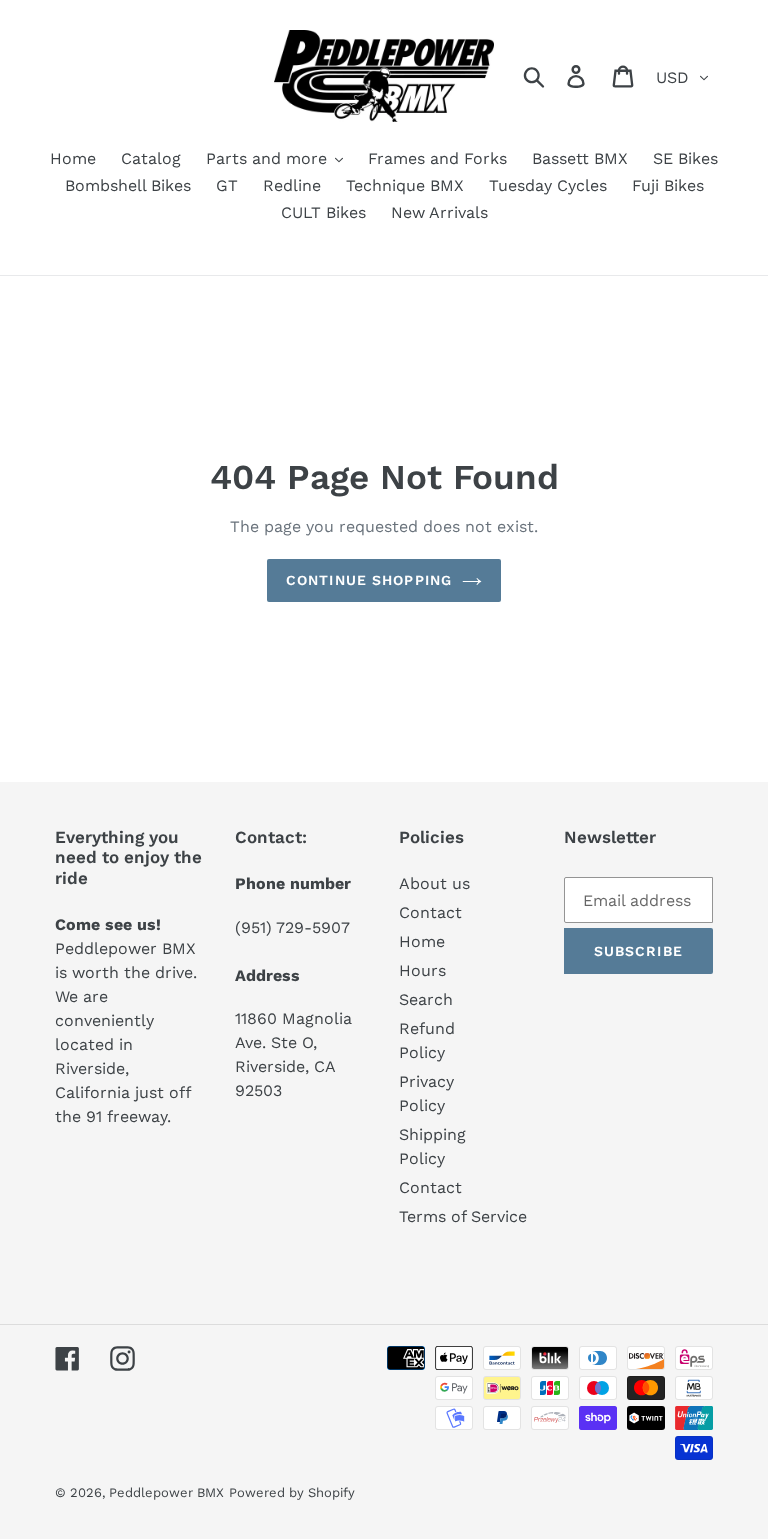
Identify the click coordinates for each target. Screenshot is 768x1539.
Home (422, 941)
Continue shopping (369, 580)
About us (434, 883)
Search (426, 999)
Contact (430, 912)
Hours (422, 970)
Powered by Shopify (292, 1492)
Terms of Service (463, 1216)
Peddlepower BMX (166, 1492)
